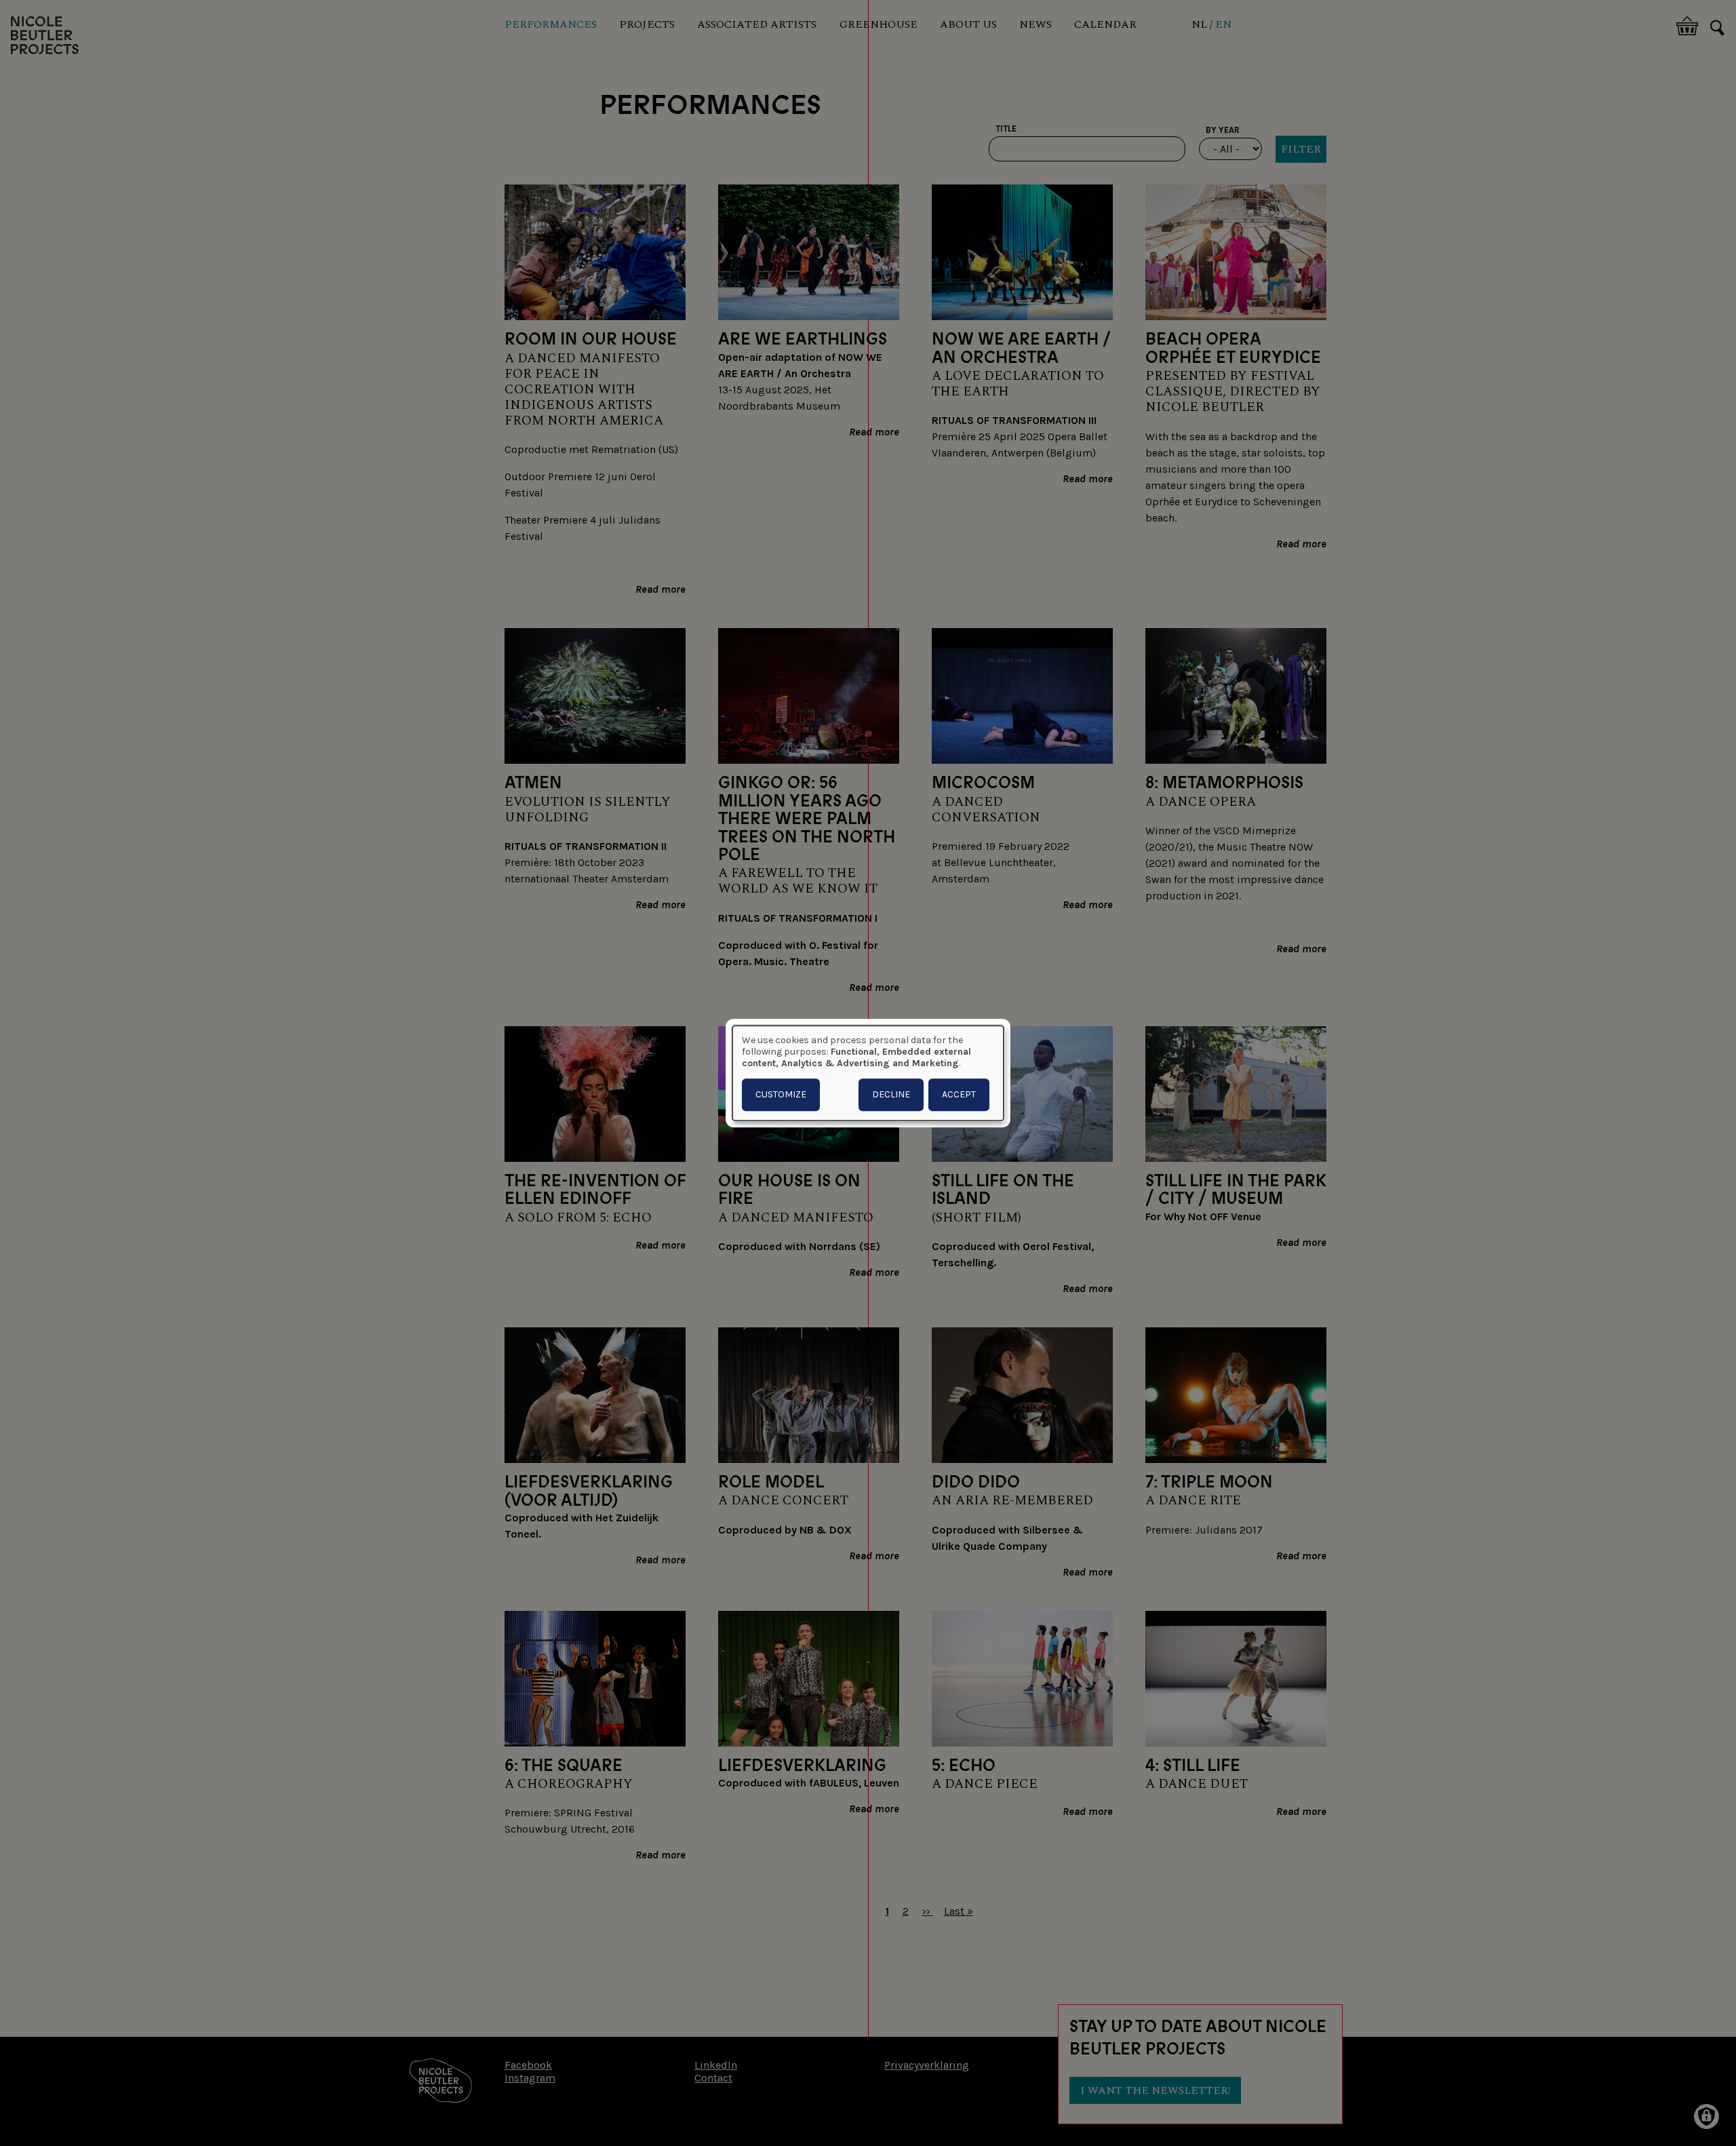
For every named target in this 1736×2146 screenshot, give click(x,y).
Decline (891, 1094)
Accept (959, 1094)
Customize (781, 1094)
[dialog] (868, 1073)
